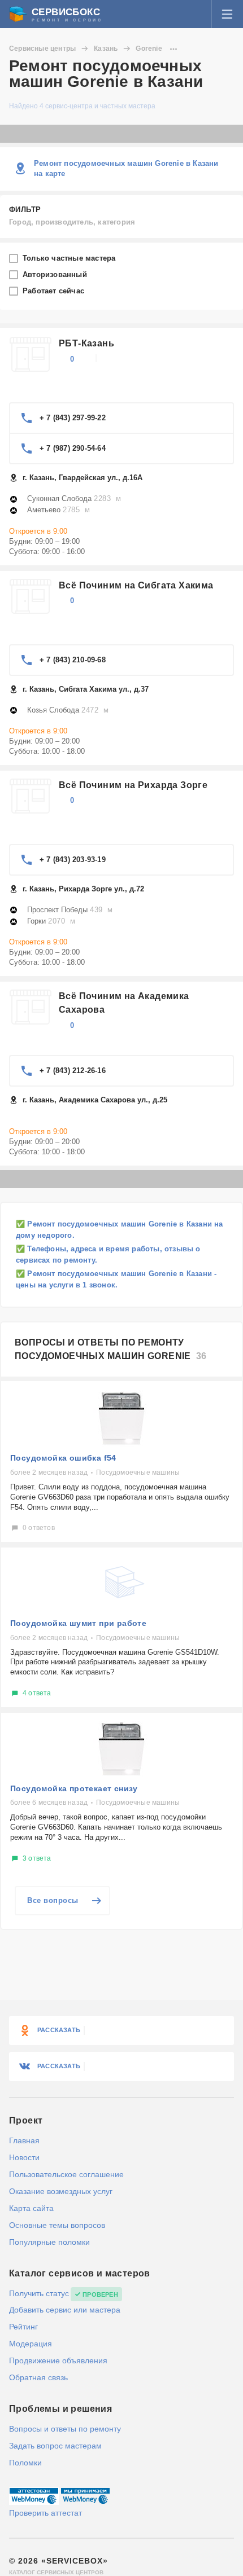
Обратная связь (38, 2377)
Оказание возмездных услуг (61, 2191)
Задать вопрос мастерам (55, 2446)
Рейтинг (23, 2327)
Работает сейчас (55, 291)
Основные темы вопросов (57, 2225)
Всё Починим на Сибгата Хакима (136, 585)
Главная (24, 2140)
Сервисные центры (42, 49)
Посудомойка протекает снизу (74, 1788)
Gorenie (149, 49)
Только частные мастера (70, 258)
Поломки (25, 2463)
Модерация (31, 2344)
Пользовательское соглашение (66, 2174)
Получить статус (39, 2293)
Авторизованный (56, 274)
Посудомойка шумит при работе (78, 1623)
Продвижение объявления (58, 2360)
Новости (24, 2157)
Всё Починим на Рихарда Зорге (133, 785)
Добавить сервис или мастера (65, 2310)
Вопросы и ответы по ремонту (65, 2429)
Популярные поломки (49, 2242)
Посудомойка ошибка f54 (63, 1458)
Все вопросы (53, 1900)
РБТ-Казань (86, 343)
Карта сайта (31, 2208)
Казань (106, 49)
